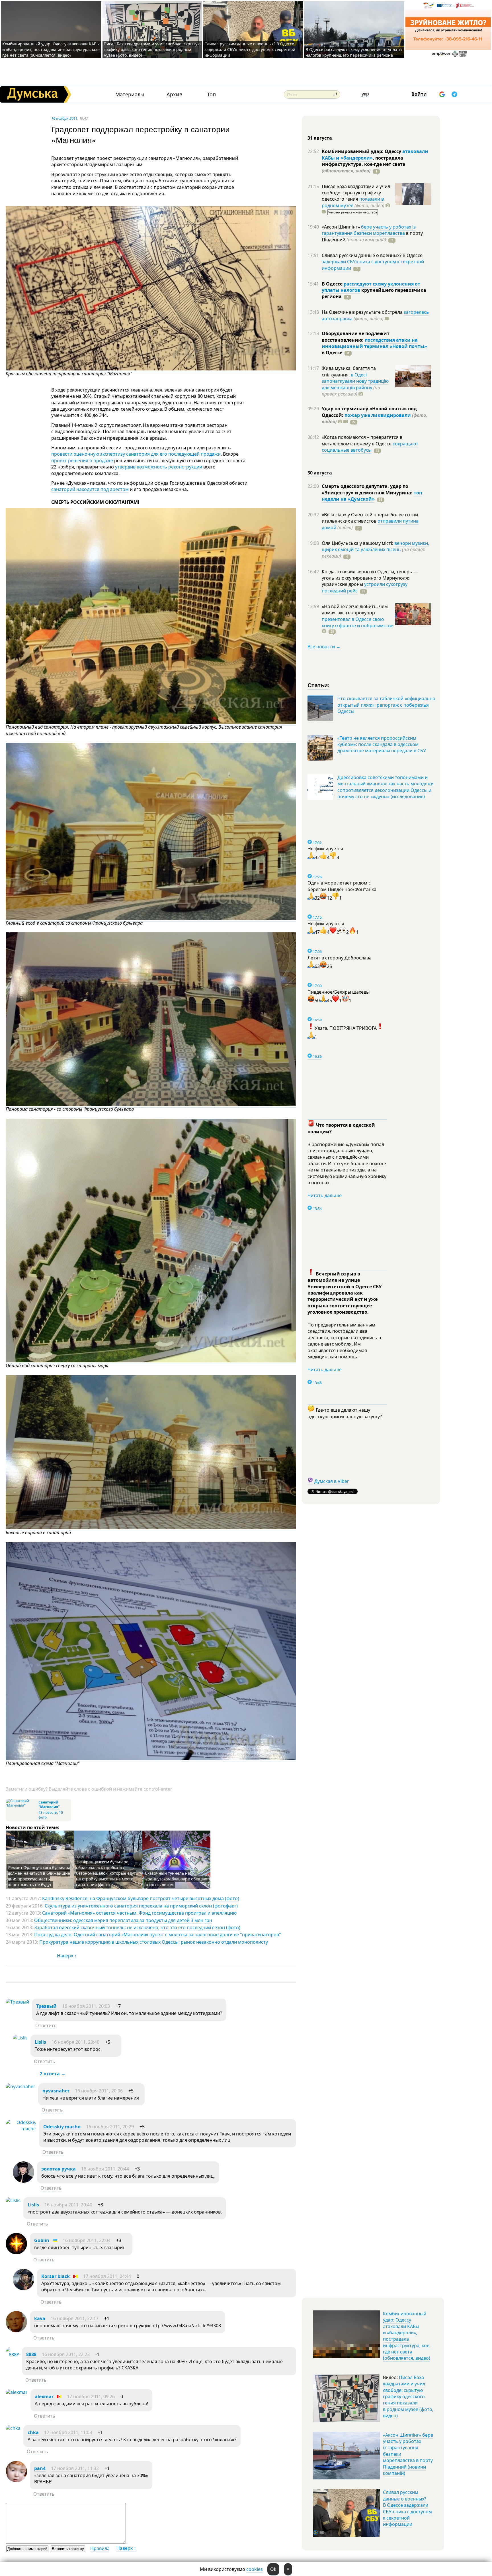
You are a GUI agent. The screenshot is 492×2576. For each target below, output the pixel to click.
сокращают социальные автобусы (370, 447)
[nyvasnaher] (20, 2086)
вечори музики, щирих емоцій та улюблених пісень (375, 546)
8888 (31, 2354)
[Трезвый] (17, 2002)
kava (40, 2318)
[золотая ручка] (23, 2181)
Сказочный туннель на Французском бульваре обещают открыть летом (177, 1879)
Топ (211, 94)
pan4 (40, 2468)
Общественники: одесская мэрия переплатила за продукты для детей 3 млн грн (123, 1920)
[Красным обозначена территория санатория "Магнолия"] (151, 369)
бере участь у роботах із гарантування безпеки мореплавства (369, 230)
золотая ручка (59, 2169)
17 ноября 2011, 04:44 (107, 2276)
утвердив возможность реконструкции (159, 467)
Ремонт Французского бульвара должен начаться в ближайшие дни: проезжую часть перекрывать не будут (39, 1876)
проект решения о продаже (82, 460)
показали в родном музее (353, 202)
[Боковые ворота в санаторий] (151, 1528)
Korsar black (56, 2276)
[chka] (13, 2428)
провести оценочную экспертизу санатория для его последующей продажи (136, 454)
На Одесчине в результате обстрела (363, 312)
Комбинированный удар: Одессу (362, 151)
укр (365, 94)
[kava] (16, 2331)
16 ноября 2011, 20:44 (105, 2169)
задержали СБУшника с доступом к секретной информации (373, 265)
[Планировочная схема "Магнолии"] (151, 1759)
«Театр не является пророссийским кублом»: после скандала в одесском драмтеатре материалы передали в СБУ (382, 744)
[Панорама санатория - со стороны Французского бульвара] (151, 1104)
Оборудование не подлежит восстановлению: (356, 337)
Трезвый (46, 2006)
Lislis (40, 2042)
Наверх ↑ (67, 1956)
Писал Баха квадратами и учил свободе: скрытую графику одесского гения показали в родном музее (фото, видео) (152, 49)
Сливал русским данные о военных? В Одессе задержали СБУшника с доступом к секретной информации (250, 49)
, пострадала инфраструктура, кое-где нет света (364, 164)
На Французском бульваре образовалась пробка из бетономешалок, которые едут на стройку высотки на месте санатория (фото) (106, 1873)
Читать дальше (325, 1195)
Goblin (42, 2240)
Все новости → (324, 647)
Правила (100, 2548)
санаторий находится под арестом (90, 489)
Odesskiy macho (62, 2127)
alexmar (44, 2396)
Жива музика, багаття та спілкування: (349, 371)
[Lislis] (20, 2038)
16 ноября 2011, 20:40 (75, 2042)
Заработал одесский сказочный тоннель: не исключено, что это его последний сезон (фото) (137, 1927)
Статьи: (319, 685)
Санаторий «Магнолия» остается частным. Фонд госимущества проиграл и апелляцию (139, 1913)
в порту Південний (372, 236)
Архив (174, 94)
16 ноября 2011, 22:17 (75, 2318)
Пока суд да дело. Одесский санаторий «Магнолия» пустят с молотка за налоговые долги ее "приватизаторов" (158, 1935)
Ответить (46, 2025)
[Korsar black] (23, 2288)
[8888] (12, 2355)
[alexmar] (17, 2392)
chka (33, 2432)
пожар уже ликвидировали (378, 415)
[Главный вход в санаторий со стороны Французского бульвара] (151, 918)
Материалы (130, 94)
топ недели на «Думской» (372, 496)
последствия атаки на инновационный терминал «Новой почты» (374, 343)
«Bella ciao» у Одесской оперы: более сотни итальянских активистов (370, 518)
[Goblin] (16, 2253)
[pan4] (16, 2481)
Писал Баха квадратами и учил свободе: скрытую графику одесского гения (356, 193)
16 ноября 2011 (64, 118)
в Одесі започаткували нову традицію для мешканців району (355, 381)
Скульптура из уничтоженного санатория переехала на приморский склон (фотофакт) (141, 1906)
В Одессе (333, 284)
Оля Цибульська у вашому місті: (358, 543)
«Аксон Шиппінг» (341, 227)
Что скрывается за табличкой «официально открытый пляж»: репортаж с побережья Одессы (386, 705)
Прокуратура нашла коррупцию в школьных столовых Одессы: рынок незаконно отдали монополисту (154, 1942)
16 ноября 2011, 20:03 (86, 2006)
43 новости (48, 1812)
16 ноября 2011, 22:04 (87, 2240)
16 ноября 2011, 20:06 (99, 2091)
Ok (273, 2569)
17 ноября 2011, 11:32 (75, 2468)
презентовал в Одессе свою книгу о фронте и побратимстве (357, 622)
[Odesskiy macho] (21, 2129)
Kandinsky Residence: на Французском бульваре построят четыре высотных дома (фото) (141, 1898)
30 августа (320, 473)
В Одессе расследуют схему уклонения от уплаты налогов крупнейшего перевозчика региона (354, 52)
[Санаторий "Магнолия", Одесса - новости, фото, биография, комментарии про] (21, 1805)
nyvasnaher (56, 2091)
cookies (255, 2569)
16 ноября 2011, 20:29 (110, 2127)
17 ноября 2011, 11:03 (68, 2432)
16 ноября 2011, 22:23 (66, 2354)
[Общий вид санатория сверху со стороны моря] (151, 1361)
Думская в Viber (332, 1481)
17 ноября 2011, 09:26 (91, 2396)
